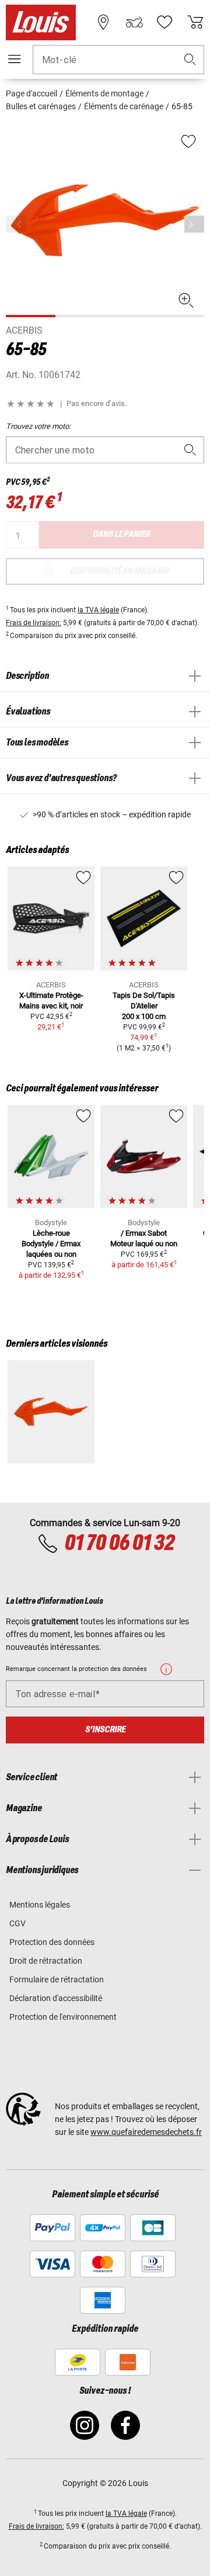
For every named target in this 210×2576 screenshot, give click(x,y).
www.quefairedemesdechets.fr (146, 2132)
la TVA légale (98, 610)
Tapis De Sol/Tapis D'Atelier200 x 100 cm (144, 1006)
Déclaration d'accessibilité (56, 1998)
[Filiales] (103, 22)
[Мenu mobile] (15, 59)
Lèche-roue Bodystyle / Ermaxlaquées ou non (51, 1244)
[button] (190, 60)
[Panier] (195, 22)
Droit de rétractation (46, 1961)
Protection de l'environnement (63, 2017)
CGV (17, 1923)
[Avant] (194, 224)
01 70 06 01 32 (119, 1544)
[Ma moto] (134, 22)
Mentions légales (40, 1905)
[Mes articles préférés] (164, 22)
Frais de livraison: (34, 623)
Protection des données (52, 1942)
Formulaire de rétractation (57, 1979)
